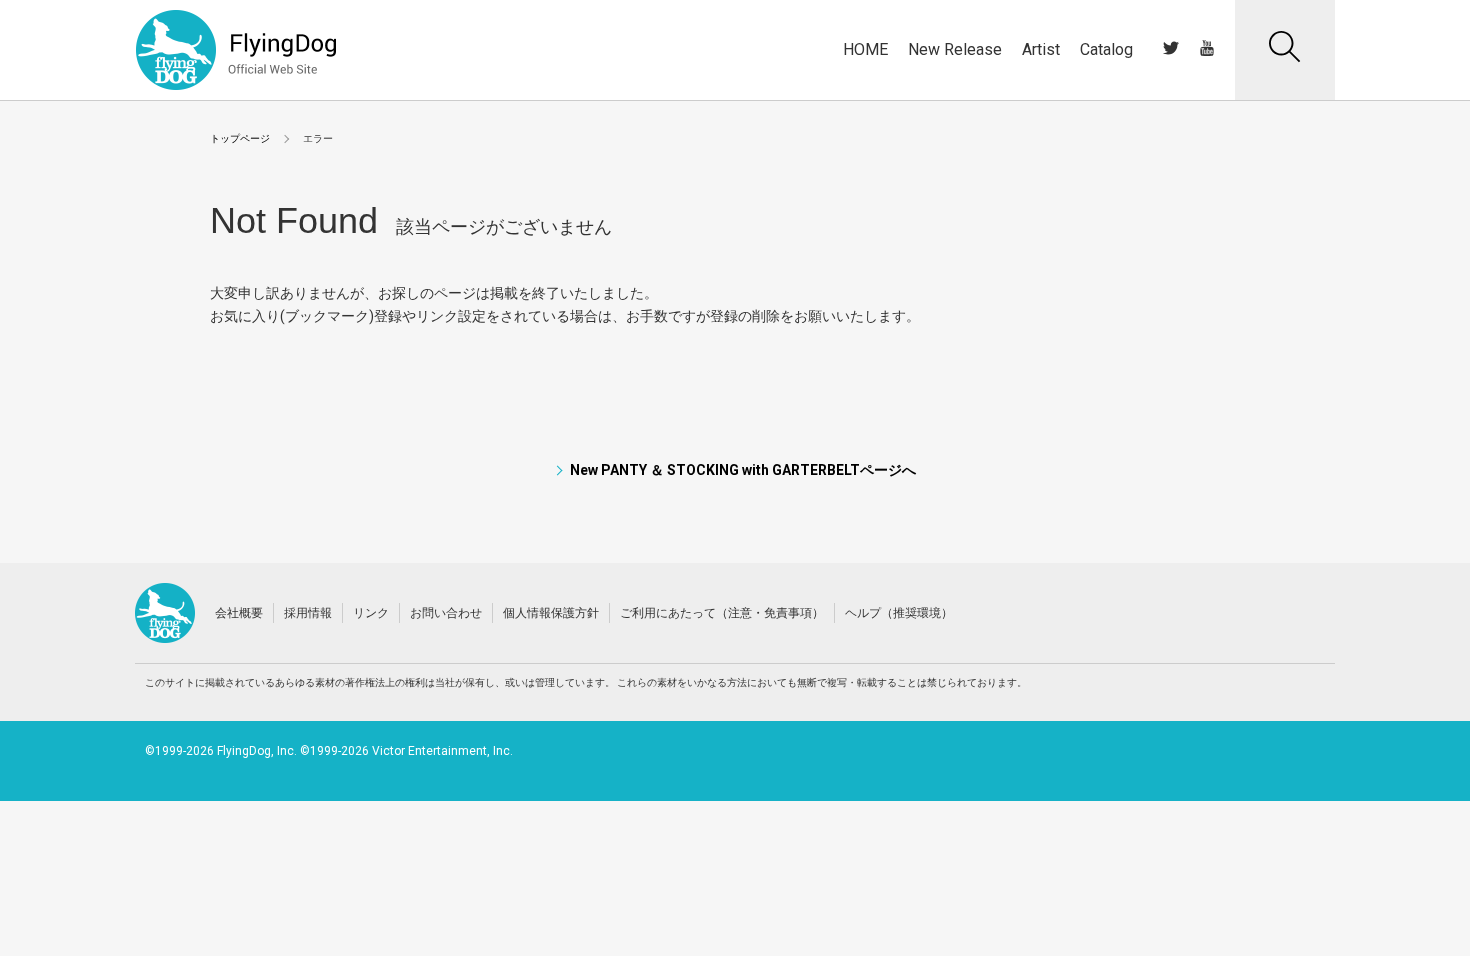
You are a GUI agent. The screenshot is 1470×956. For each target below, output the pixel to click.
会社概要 (239, 613)
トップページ (240, 138)
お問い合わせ (446, 613)
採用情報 (308, 613)
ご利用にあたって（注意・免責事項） (722, 613)
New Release (955, 49)
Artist (1041, 49)
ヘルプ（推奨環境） (899, 613)
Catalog (1106, 49)
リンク (371, 613)
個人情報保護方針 (551, 613)
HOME (865, 49)
